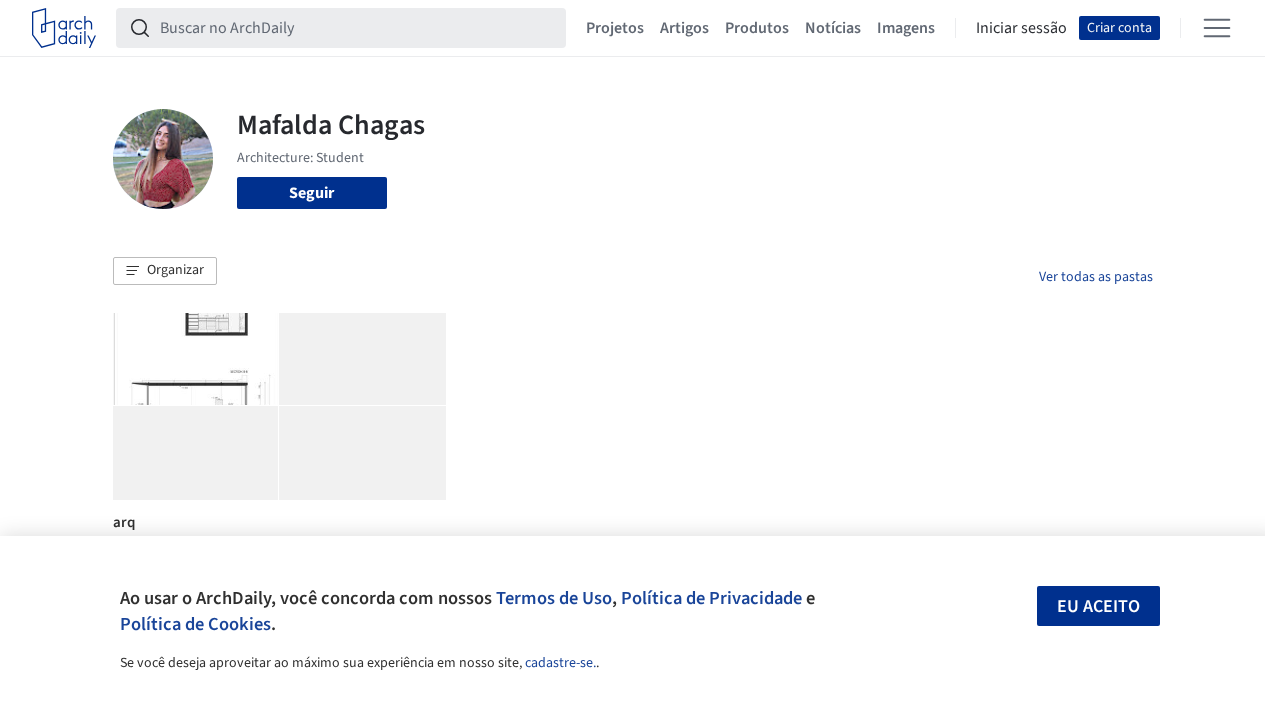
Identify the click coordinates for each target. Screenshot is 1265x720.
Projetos (615, 28)
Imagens (906, 28)
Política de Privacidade (711, 598)
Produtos (757, 28)
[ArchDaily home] (64, 28)
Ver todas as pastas (1096, 277)
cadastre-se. (560, 663)
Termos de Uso (554, 598)
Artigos (684, 28)
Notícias (833, 28)
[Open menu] (1217, 28)
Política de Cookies (195, 624)
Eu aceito (1098, 606)
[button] (165, 271)
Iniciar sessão (1021, 28)
